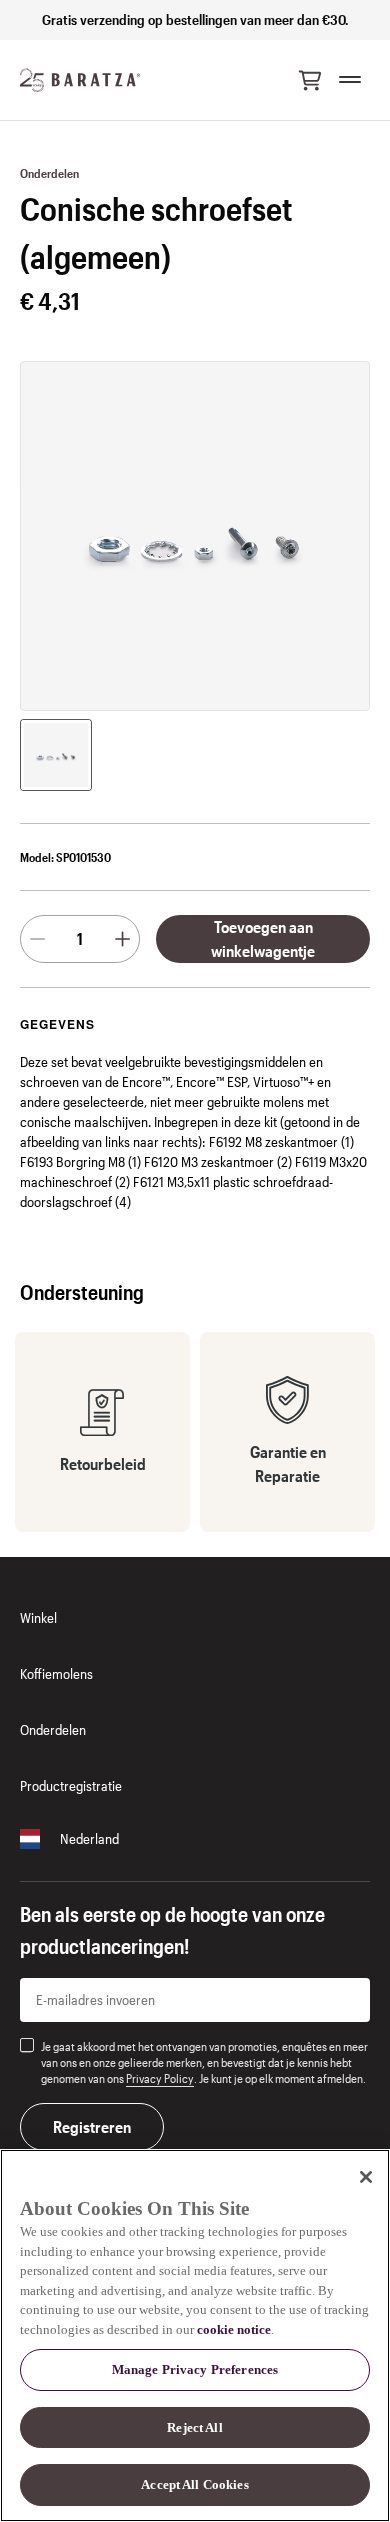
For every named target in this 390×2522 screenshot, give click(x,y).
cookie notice (234, 2329)
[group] (56, 755)
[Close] (366, 2177)
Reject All (194, 2427)
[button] (310, 80)
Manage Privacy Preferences (195, 2369)
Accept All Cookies (194, 2484)
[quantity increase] (122, 939)
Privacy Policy (160, 2078)
